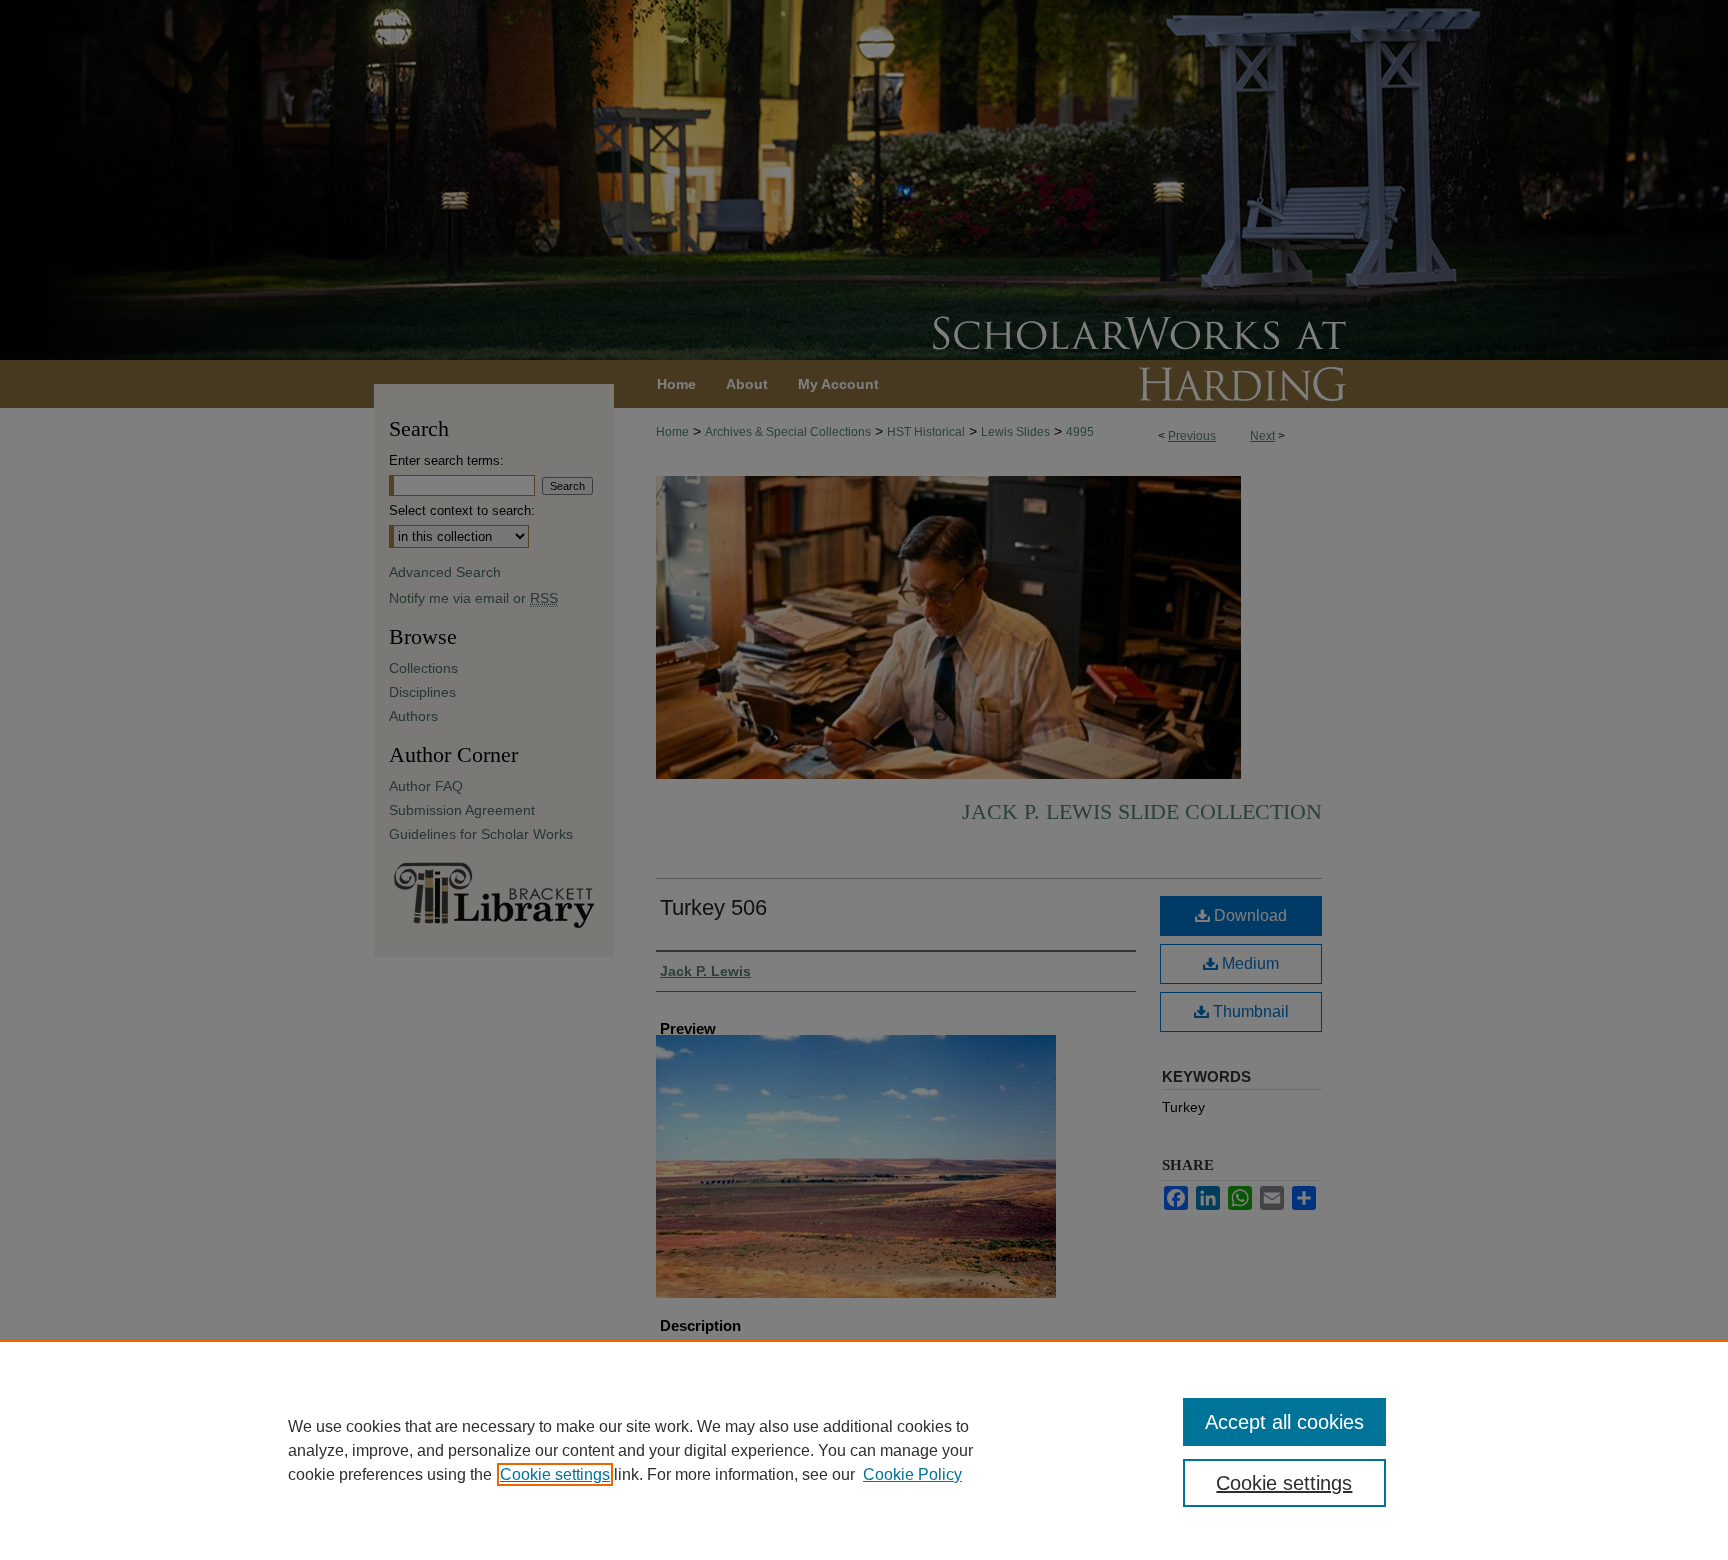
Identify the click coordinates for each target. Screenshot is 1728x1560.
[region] (864, 1450)
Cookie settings (555, 1474)
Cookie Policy (912, 1474)
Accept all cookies (1284, 1422)
